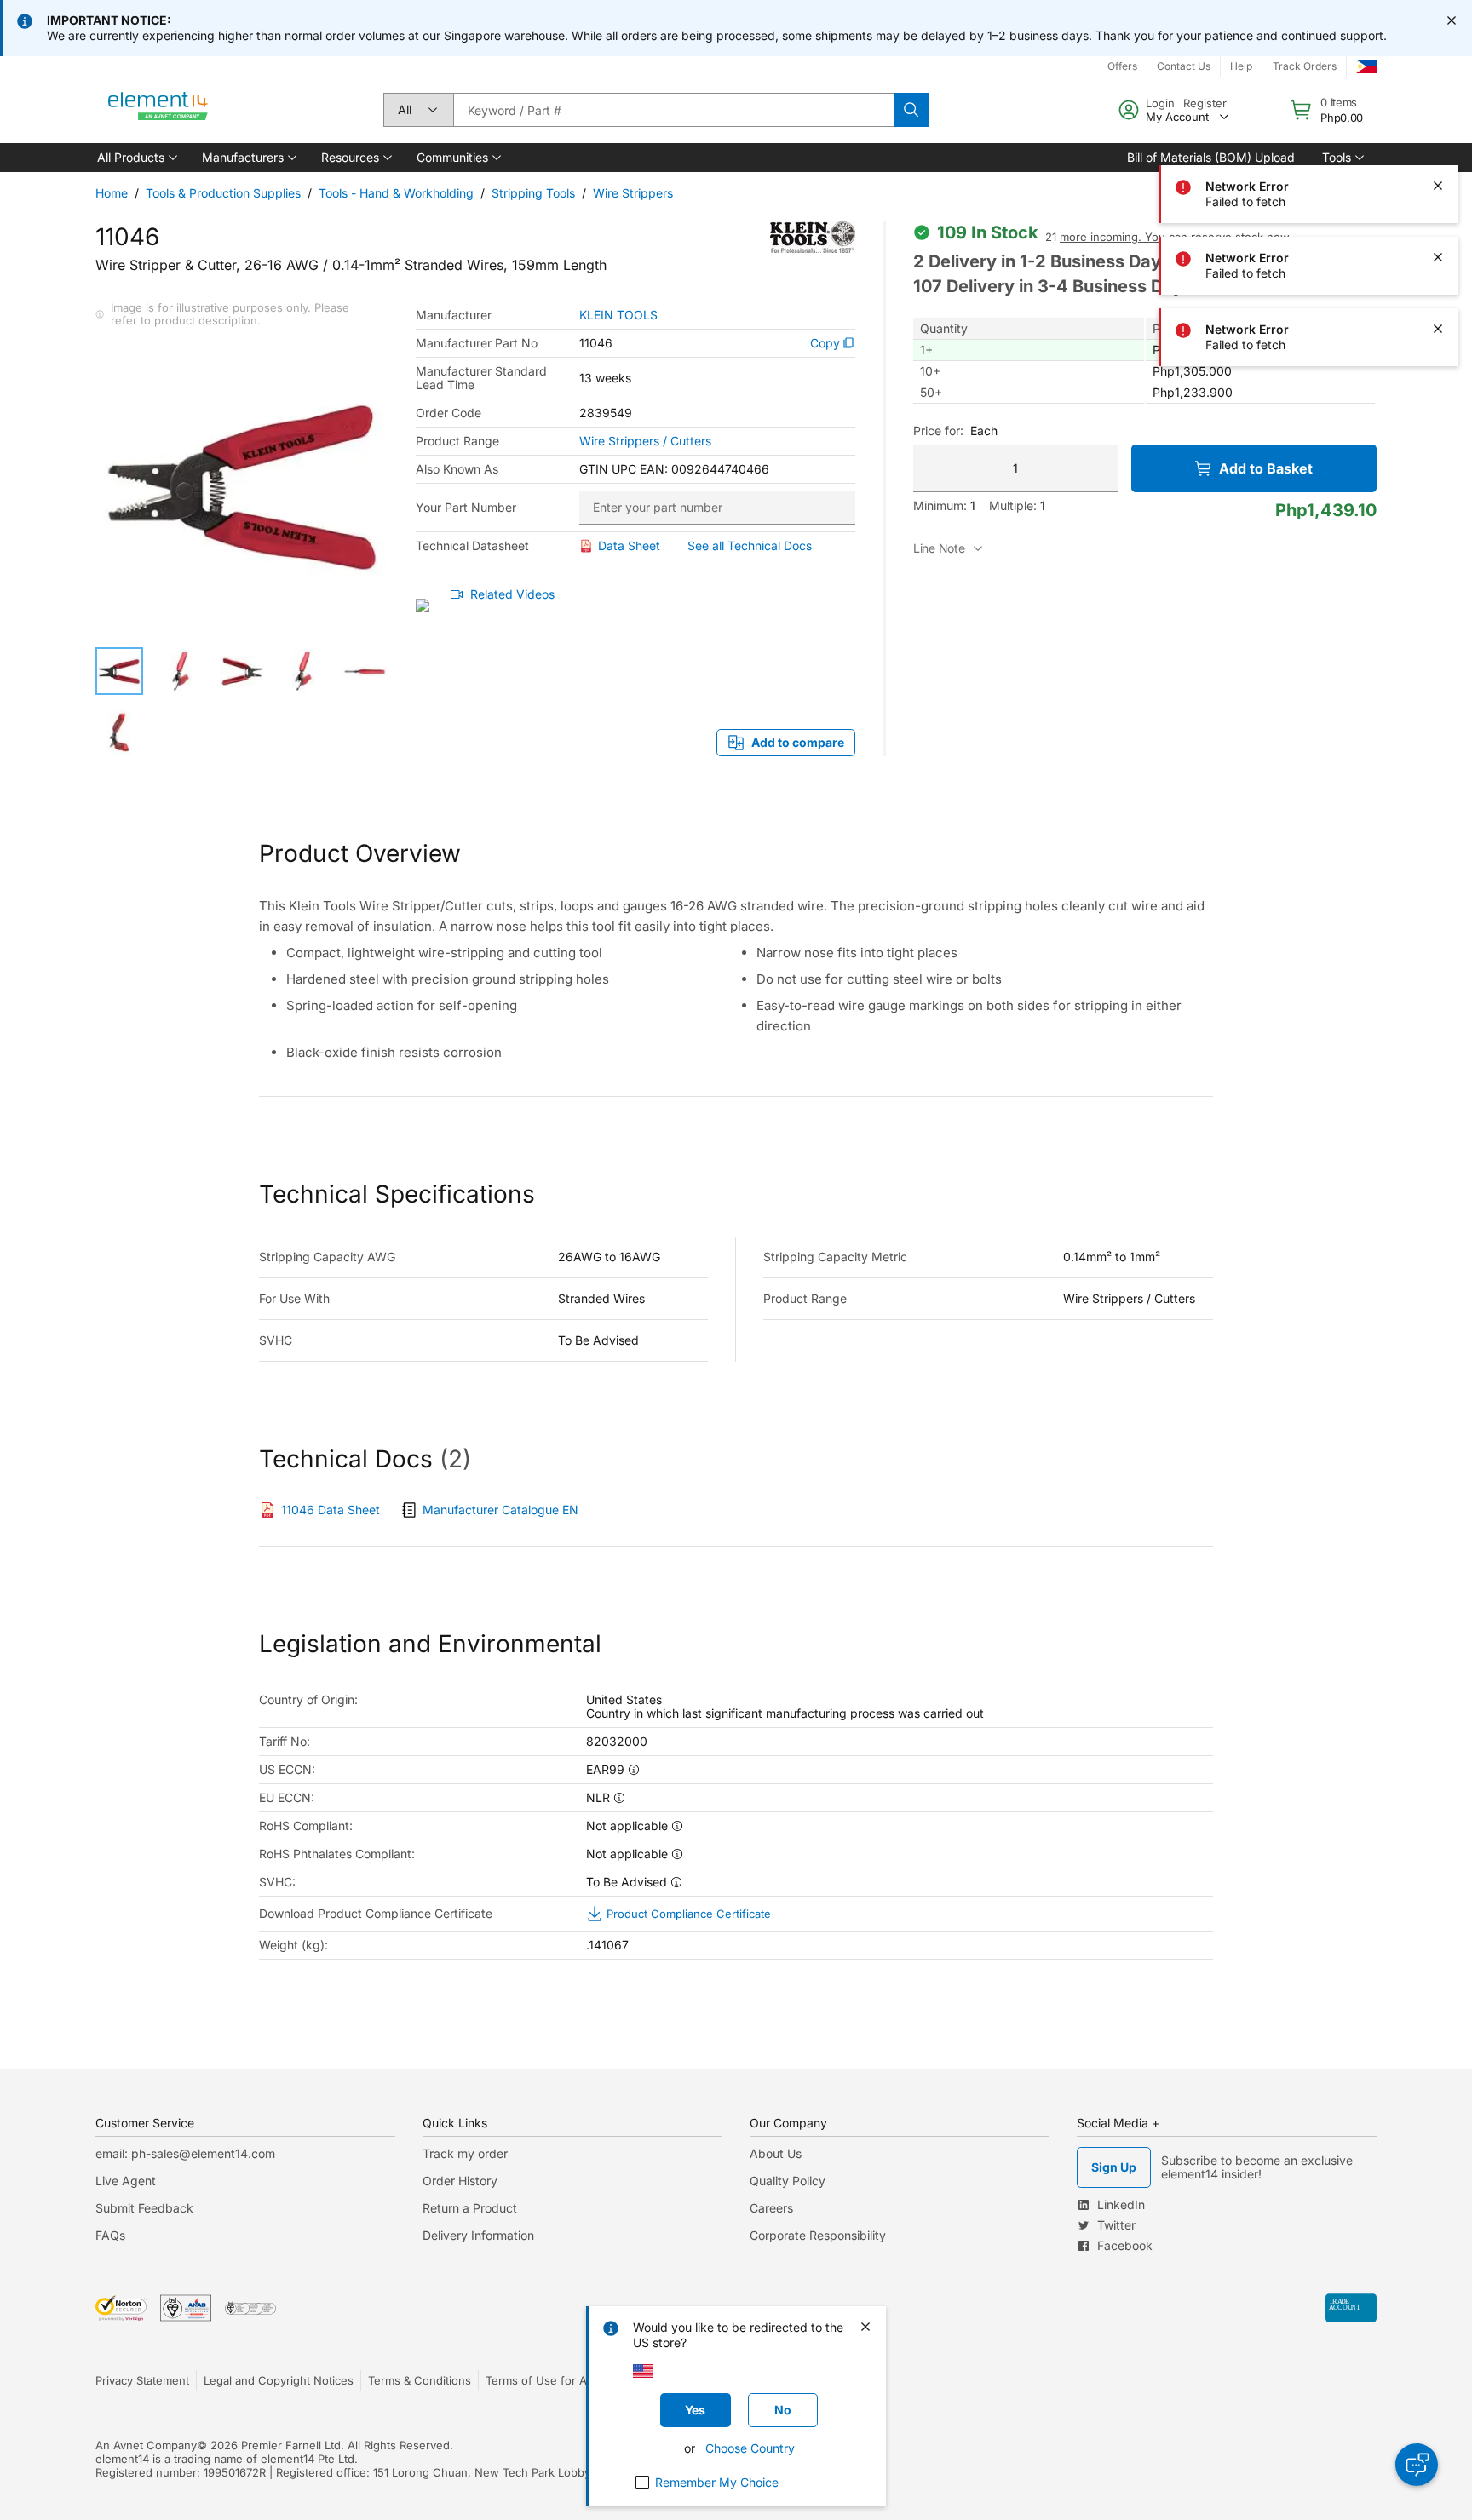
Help (1241, 66)
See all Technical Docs (750, 545)
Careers (771, 2208)
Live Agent (126, 2181)
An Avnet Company (146, 2445)
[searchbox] (674, 110)
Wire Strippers (633, 193)
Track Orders (1305, 66)
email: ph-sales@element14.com (185, 2153)
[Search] (911, 110)
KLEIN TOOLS (618, 315)
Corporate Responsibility (818, 2235)
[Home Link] (158, 110)
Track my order (465, 2153)
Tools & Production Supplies (223, 193)
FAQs (110, 2235)
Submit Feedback (144, 2208)
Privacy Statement (142, 2380)
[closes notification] (1452, 20)
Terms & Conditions (420, 2380)
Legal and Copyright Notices (279, 2380)
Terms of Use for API (541, 2380)
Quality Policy (788, 2181)
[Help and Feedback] (1417, 2465)
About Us (776, 2153)
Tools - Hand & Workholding (396, 193)
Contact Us (1184, 66)
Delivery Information (478, 2235)
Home (112, 193)
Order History (460, 2181)
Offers (1122, 66)
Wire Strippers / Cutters (645, 441)
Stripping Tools (533, 193)
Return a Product (470, 2208)
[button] (136, 158)
